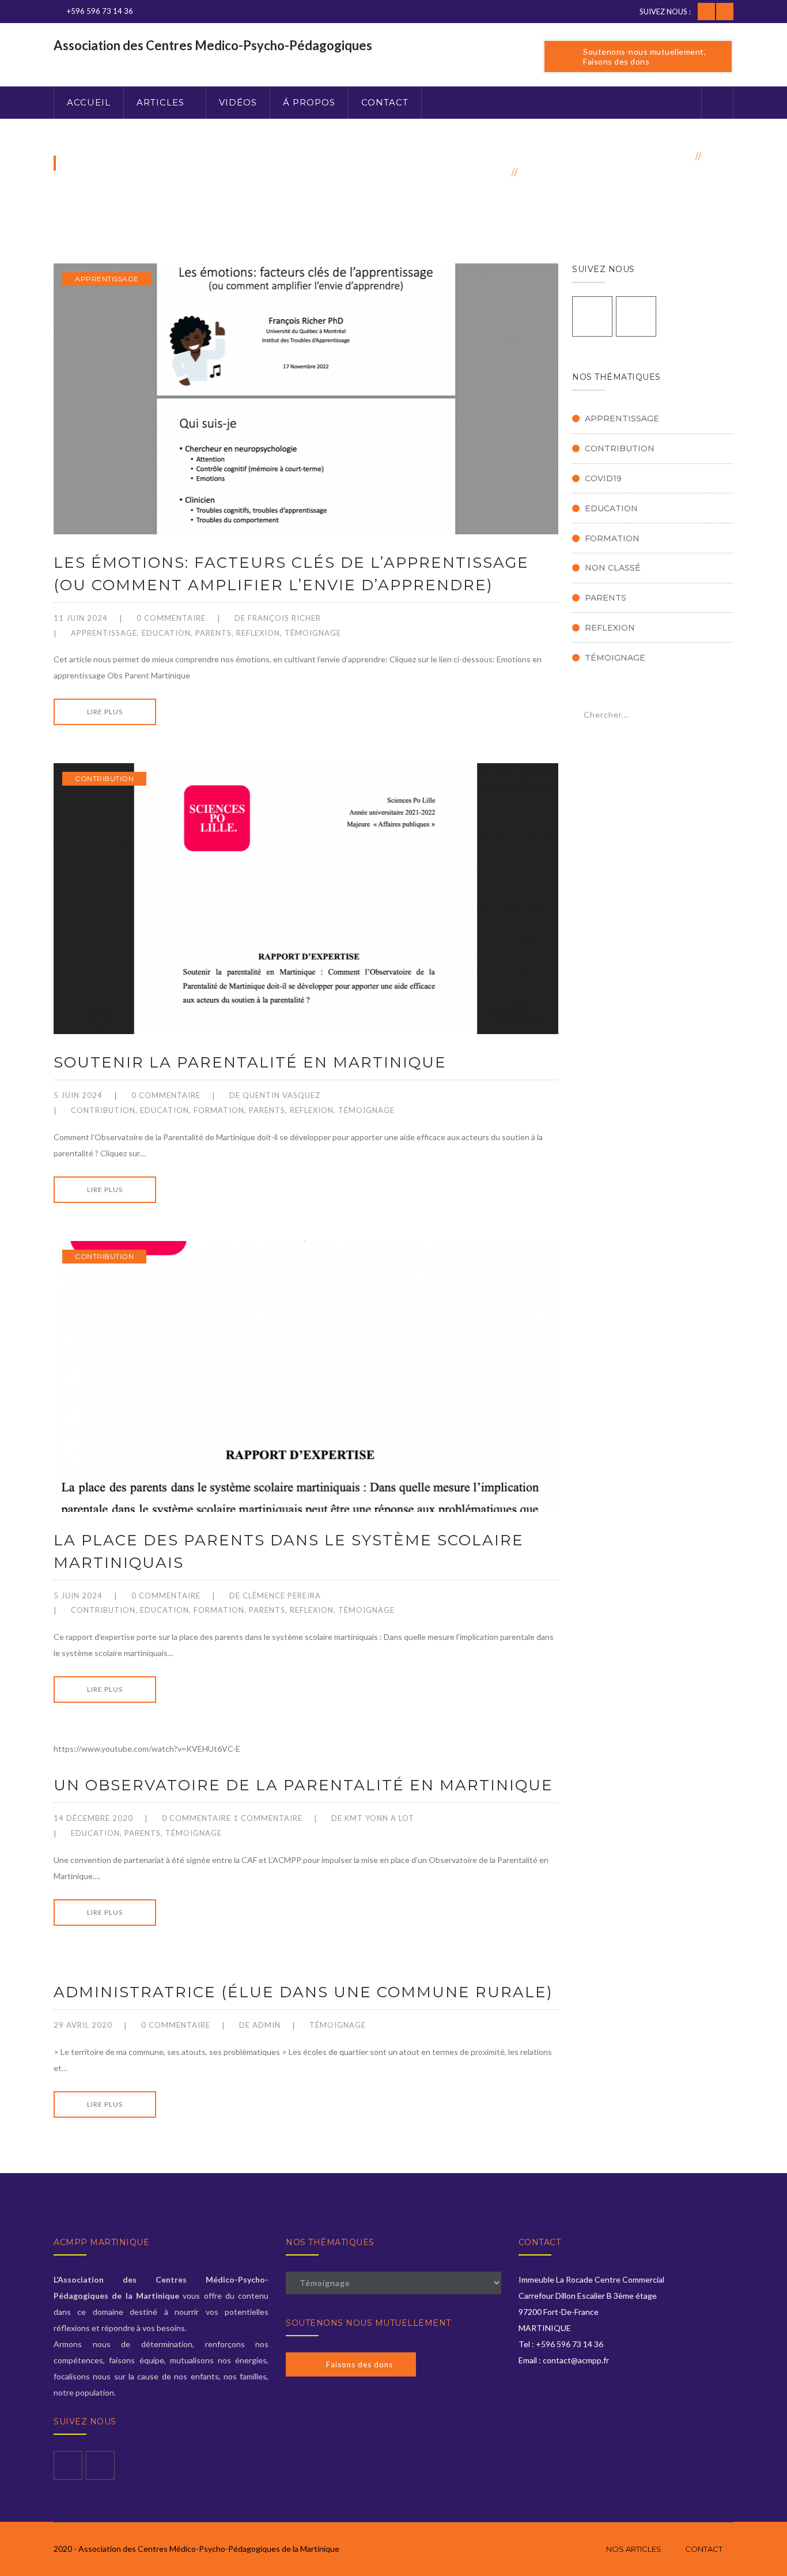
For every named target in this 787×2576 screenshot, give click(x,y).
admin (266, 2025)
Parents (213, 633)
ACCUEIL (89, 102)
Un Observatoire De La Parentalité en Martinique (303, 1785)
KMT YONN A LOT (379, 1818)
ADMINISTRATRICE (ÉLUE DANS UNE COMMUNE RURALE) (303, 1992)
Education (166, 633)
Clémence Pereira (282, 1596)
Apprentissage (107, 279)
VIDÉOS (238, 102)
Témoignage (313, 633)
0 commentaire (171, 618)
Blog (720, 156)
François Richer (284, 618)
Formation (219, 1110)
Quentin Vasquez (281, 1095)
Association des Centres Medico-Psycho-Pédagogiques (213, 45)
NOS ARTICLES (634, 2549)
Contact (704, 2549)
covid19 (603, 478)
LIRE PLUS (105, 712)
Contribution (104, 778)
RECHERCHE (717, 716)
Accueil (671, 156)
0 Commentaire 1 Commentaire (232, 1818)
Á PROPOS (309, 102)
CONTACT (385, 102)
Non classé (613, 568)
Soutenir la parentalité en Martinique (250, 1062)
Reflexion (258, 633)
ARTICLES (160, 102)
